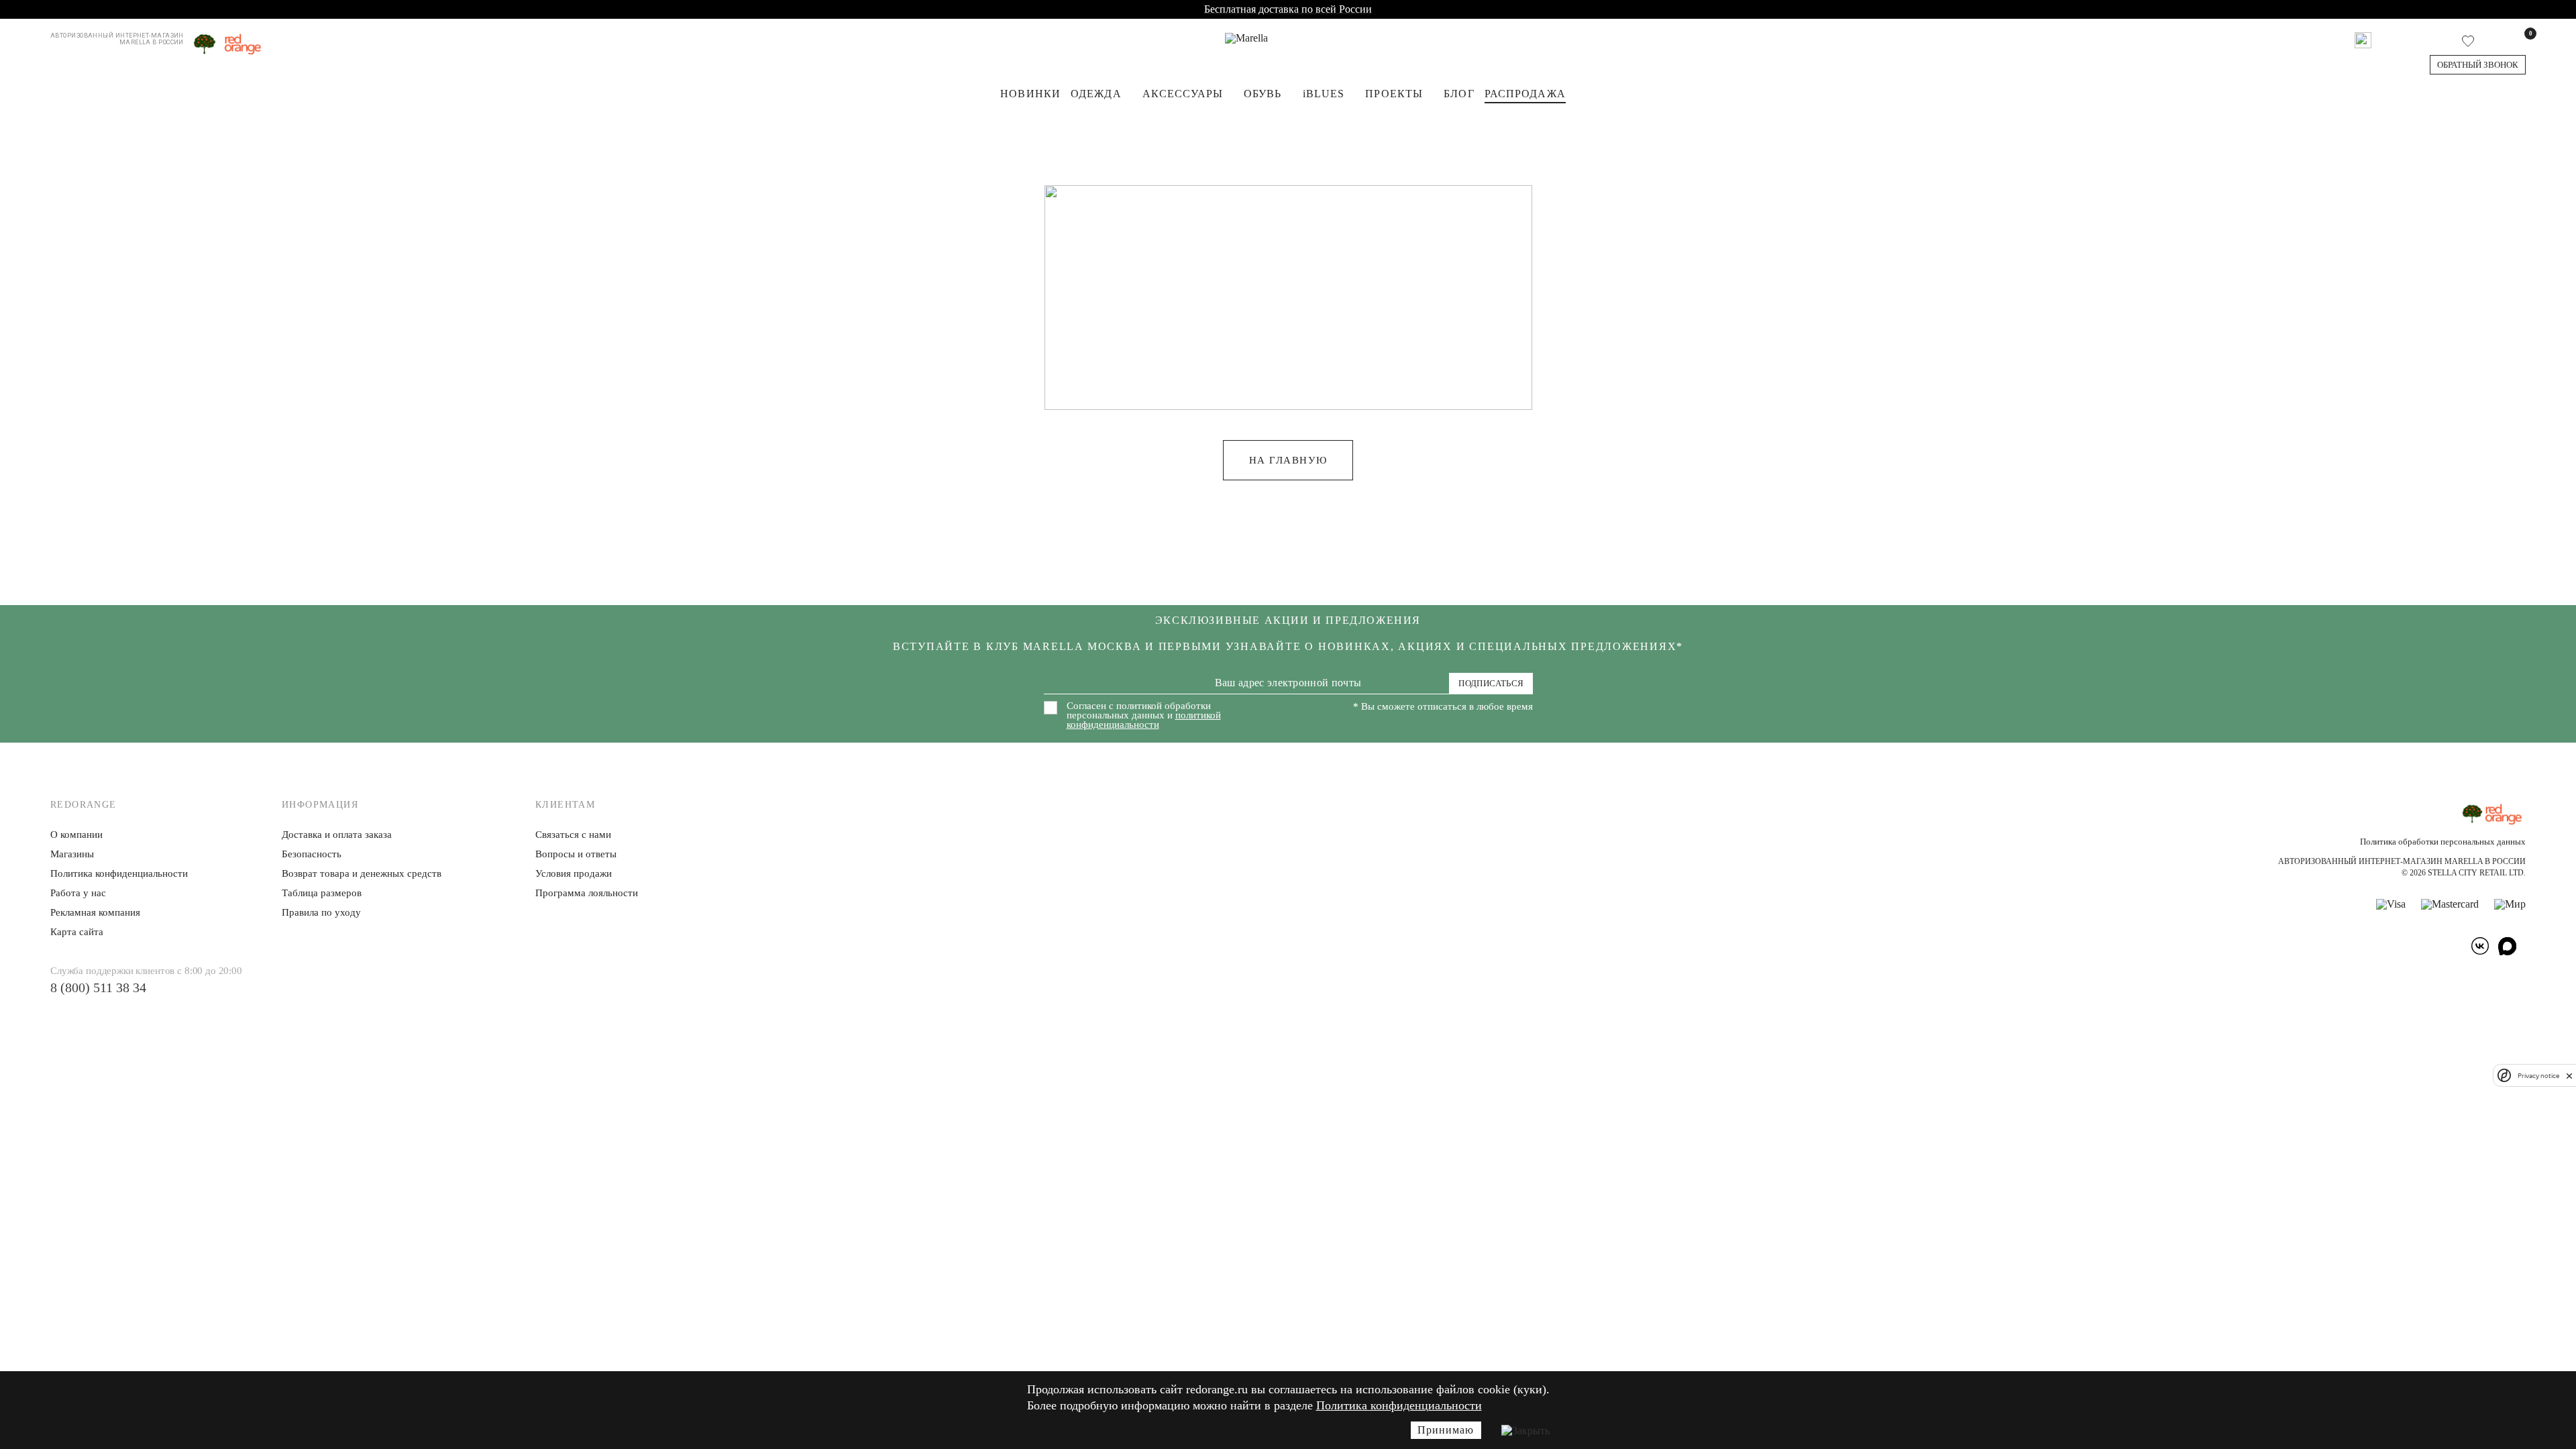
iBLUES (1324, 94)
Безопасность (312, 854)
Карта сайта (77, 932)
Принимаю (1446, 1430)
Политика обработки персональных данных (2443, 842)
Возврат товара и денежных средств (362, 873)
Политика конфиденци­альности (119, 873)
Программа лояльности (587, 893)
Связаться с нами (573, 835)
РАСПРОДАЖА (1525, 94)
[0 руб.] (2521, 40)
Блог (1459, 94)
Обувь (1263, 94)
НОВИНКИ (1030, 94)
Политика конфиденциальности (1399, 1405)
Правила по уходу (321, 912)
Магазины (72, 854)
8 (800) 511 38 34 (98, 987)
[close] (2569, 1075)
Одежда (1096, 94)
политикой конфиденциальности (1144, 720)
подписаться (1491, 683)
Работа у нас (78, 893)
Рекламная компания (95, 912)
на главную (1288, 460)
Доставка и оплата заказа (337, 835)
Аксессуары (1183, 94)
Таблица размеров (322, 893)
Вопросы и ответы (576, 854)
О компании (76, 835)
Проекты (1394, 94)
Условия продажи (574, 873)
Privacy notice (2538, 1076)
